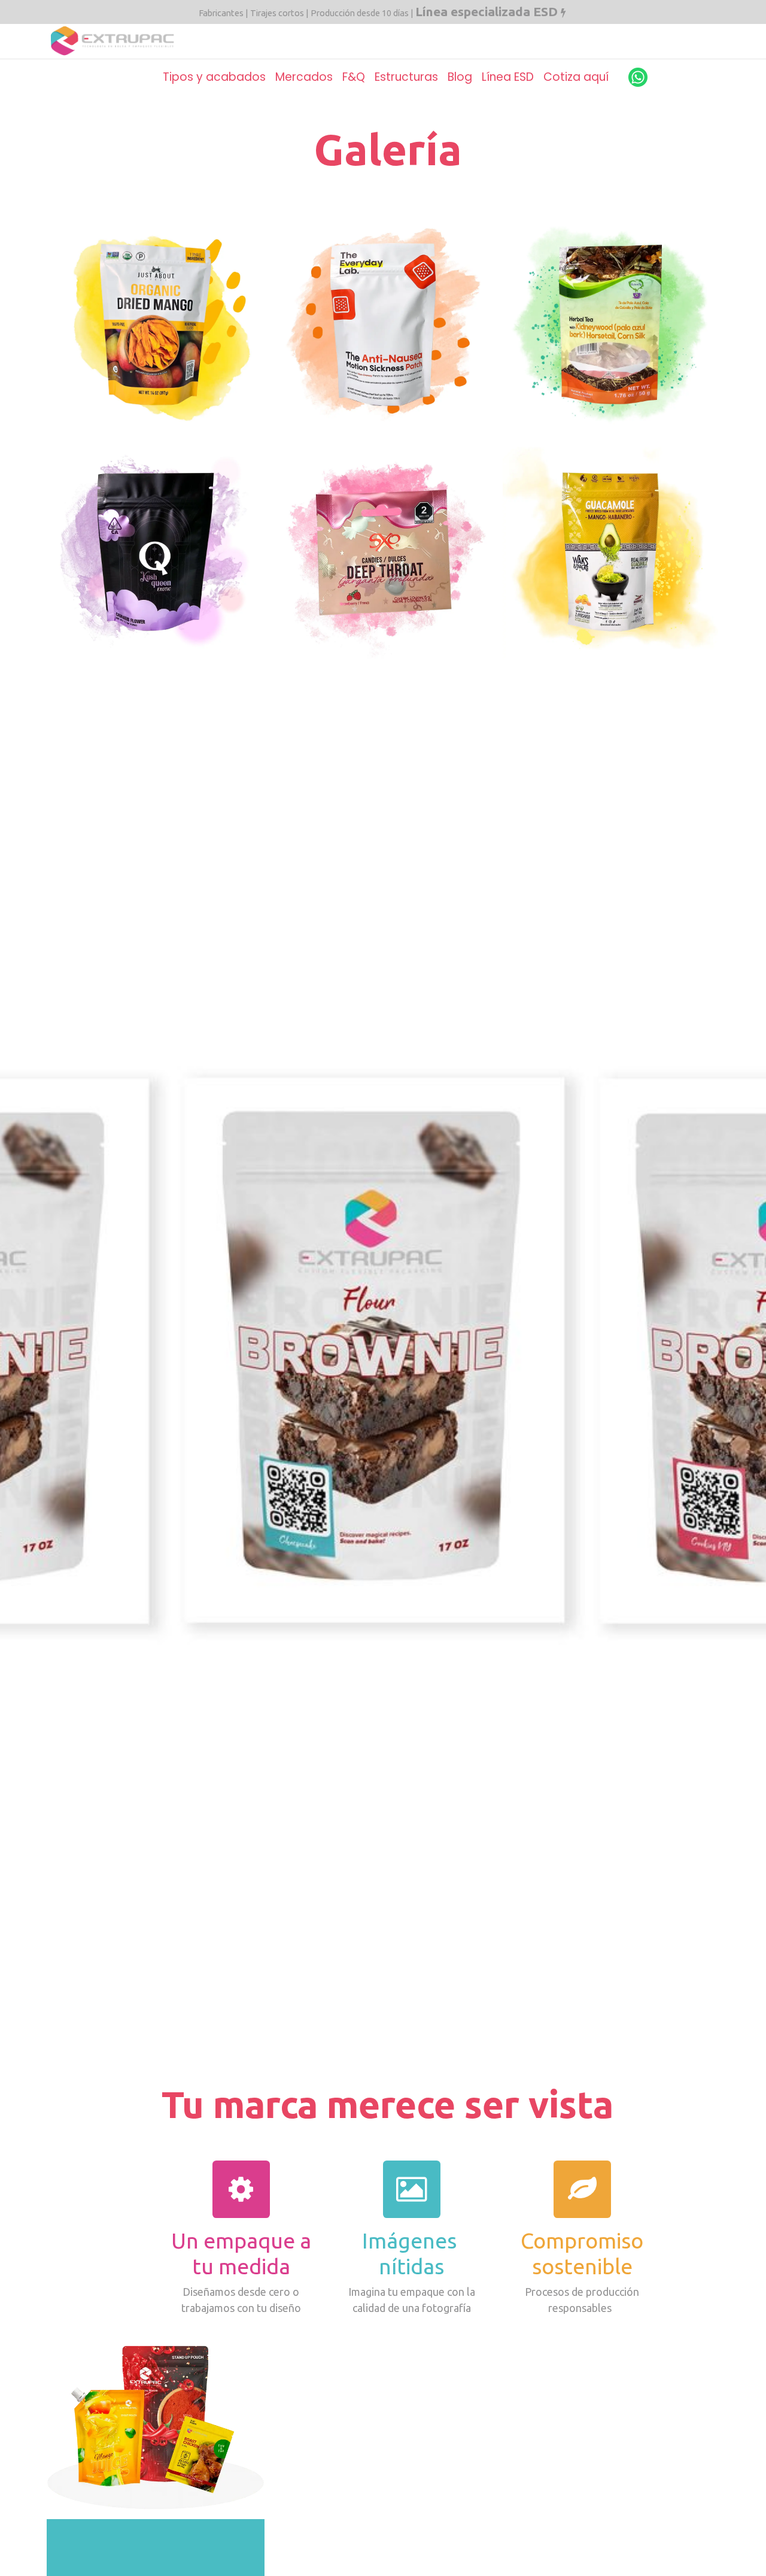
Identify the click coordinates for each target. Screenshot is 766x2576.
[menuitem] (214, 77)
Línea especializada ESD (487, 11)
